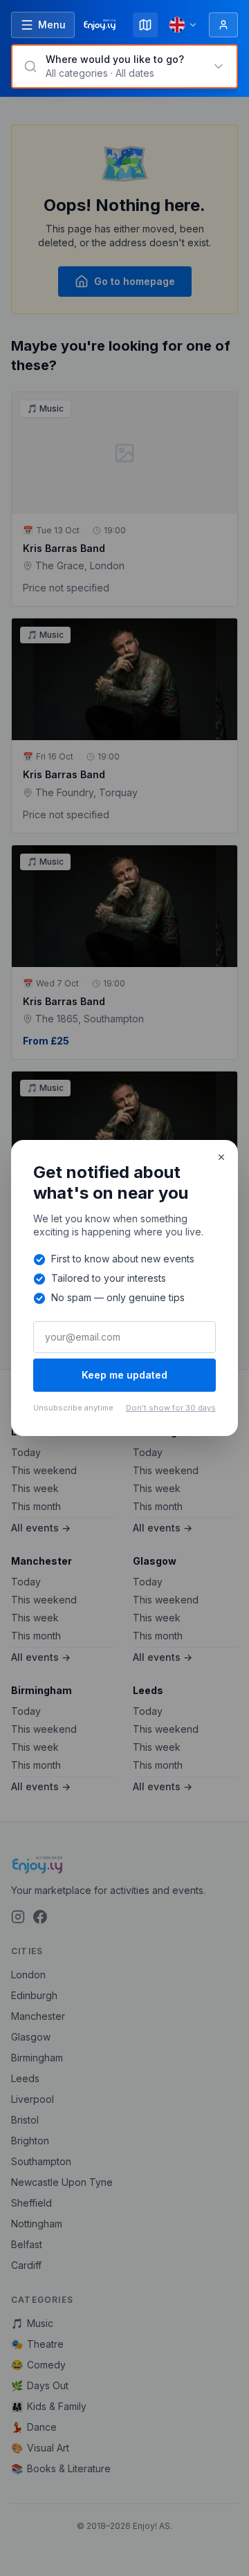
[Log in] (223, 25)
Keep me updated (124, 1375)
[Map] (145, 25)
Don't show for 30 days (171, 1408)
